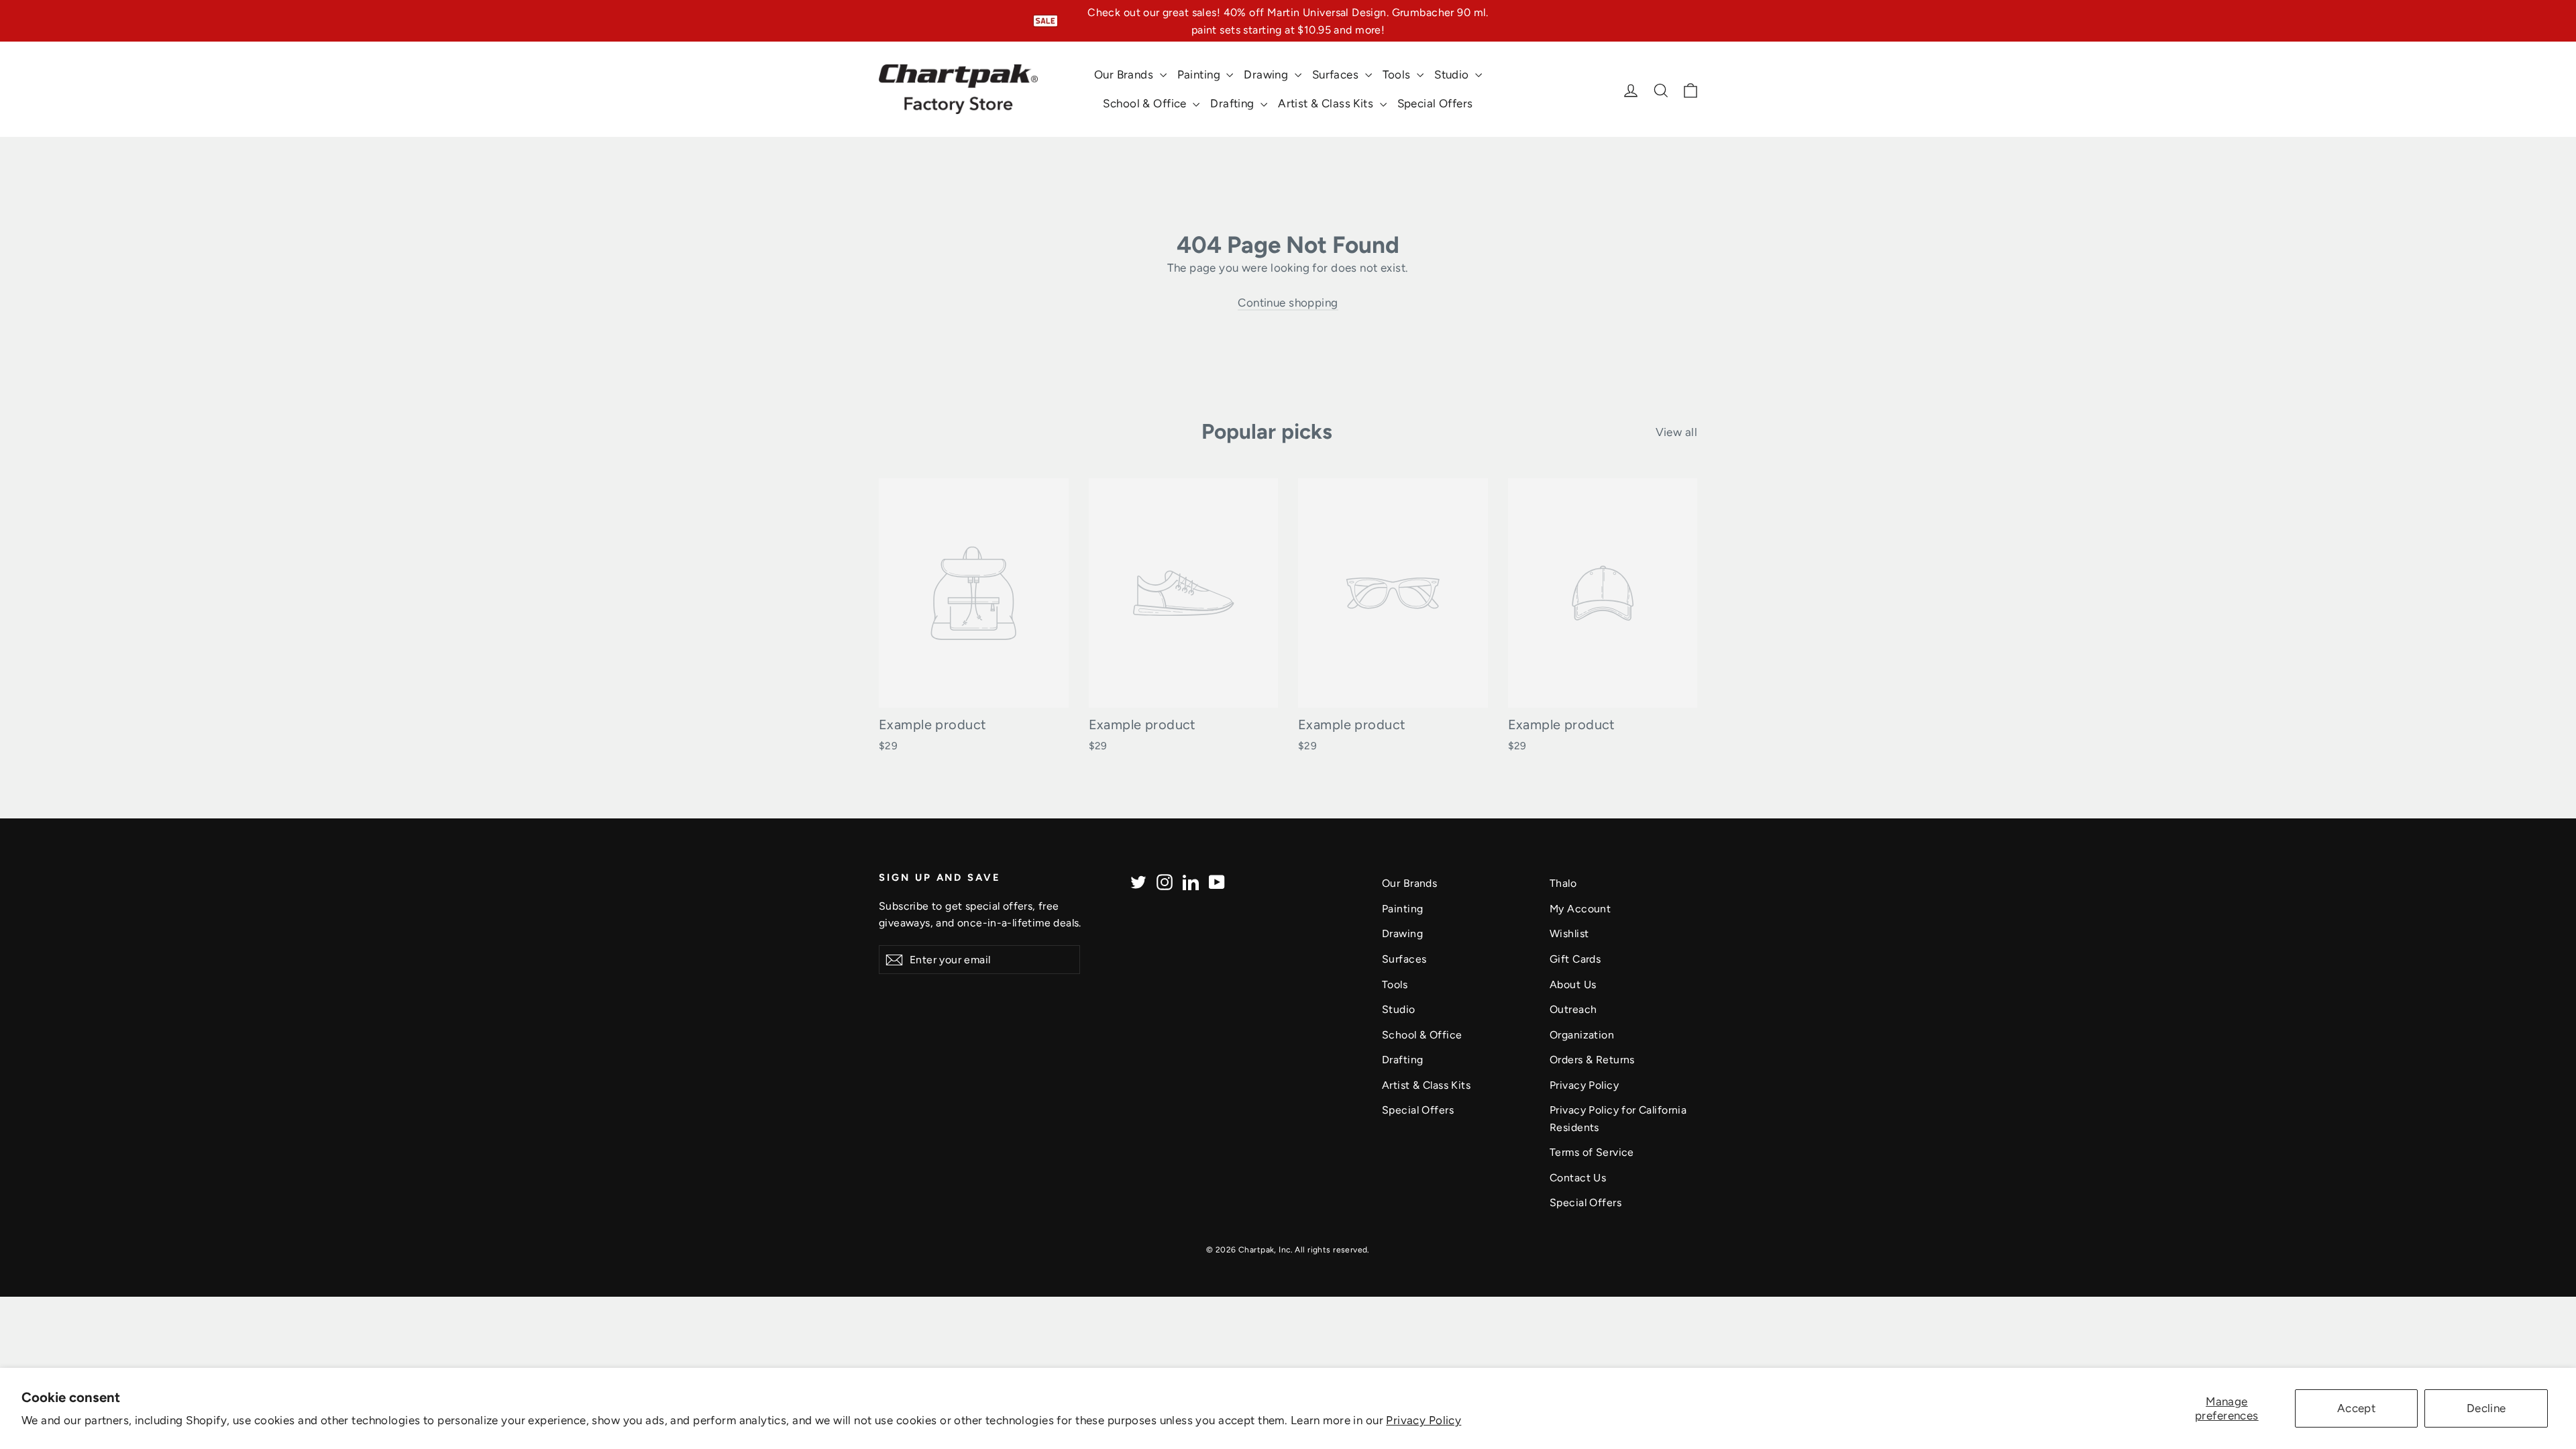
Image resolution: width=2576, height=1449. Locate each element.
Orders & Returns (1592, 1060)
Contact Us (1578, 1178)
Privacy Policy (1424, 1420)
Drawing (1267, 74)
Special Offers (1435, 103)
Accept (2357, 1408)
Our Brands (1125, 74)
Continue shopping (1288, 303)
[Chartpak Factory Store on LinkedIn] (1191, 881)
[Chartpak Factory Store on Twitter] (1138, 881)
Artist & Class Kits (1327, 103)
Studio (1453, 74)
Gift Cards (1575, 959)
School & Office (1146, 103)
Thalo (1563, 883)
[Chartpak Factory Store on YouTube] (1217, 881)
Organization (1582, 1035)
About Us (1573, 984)
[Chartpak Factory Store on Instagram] (1165, 881)
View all (1676, 432)
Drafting (1234, 103)
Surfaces (1337, 74)
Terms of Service (1592, 1152)
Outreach (1573, 1009)
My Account (1580, 909)
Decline (2486, 1408)
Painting (1200, 74)
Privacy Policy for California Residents (1618, 1118)
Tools (1398, 74)
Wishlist (1569, 933)
